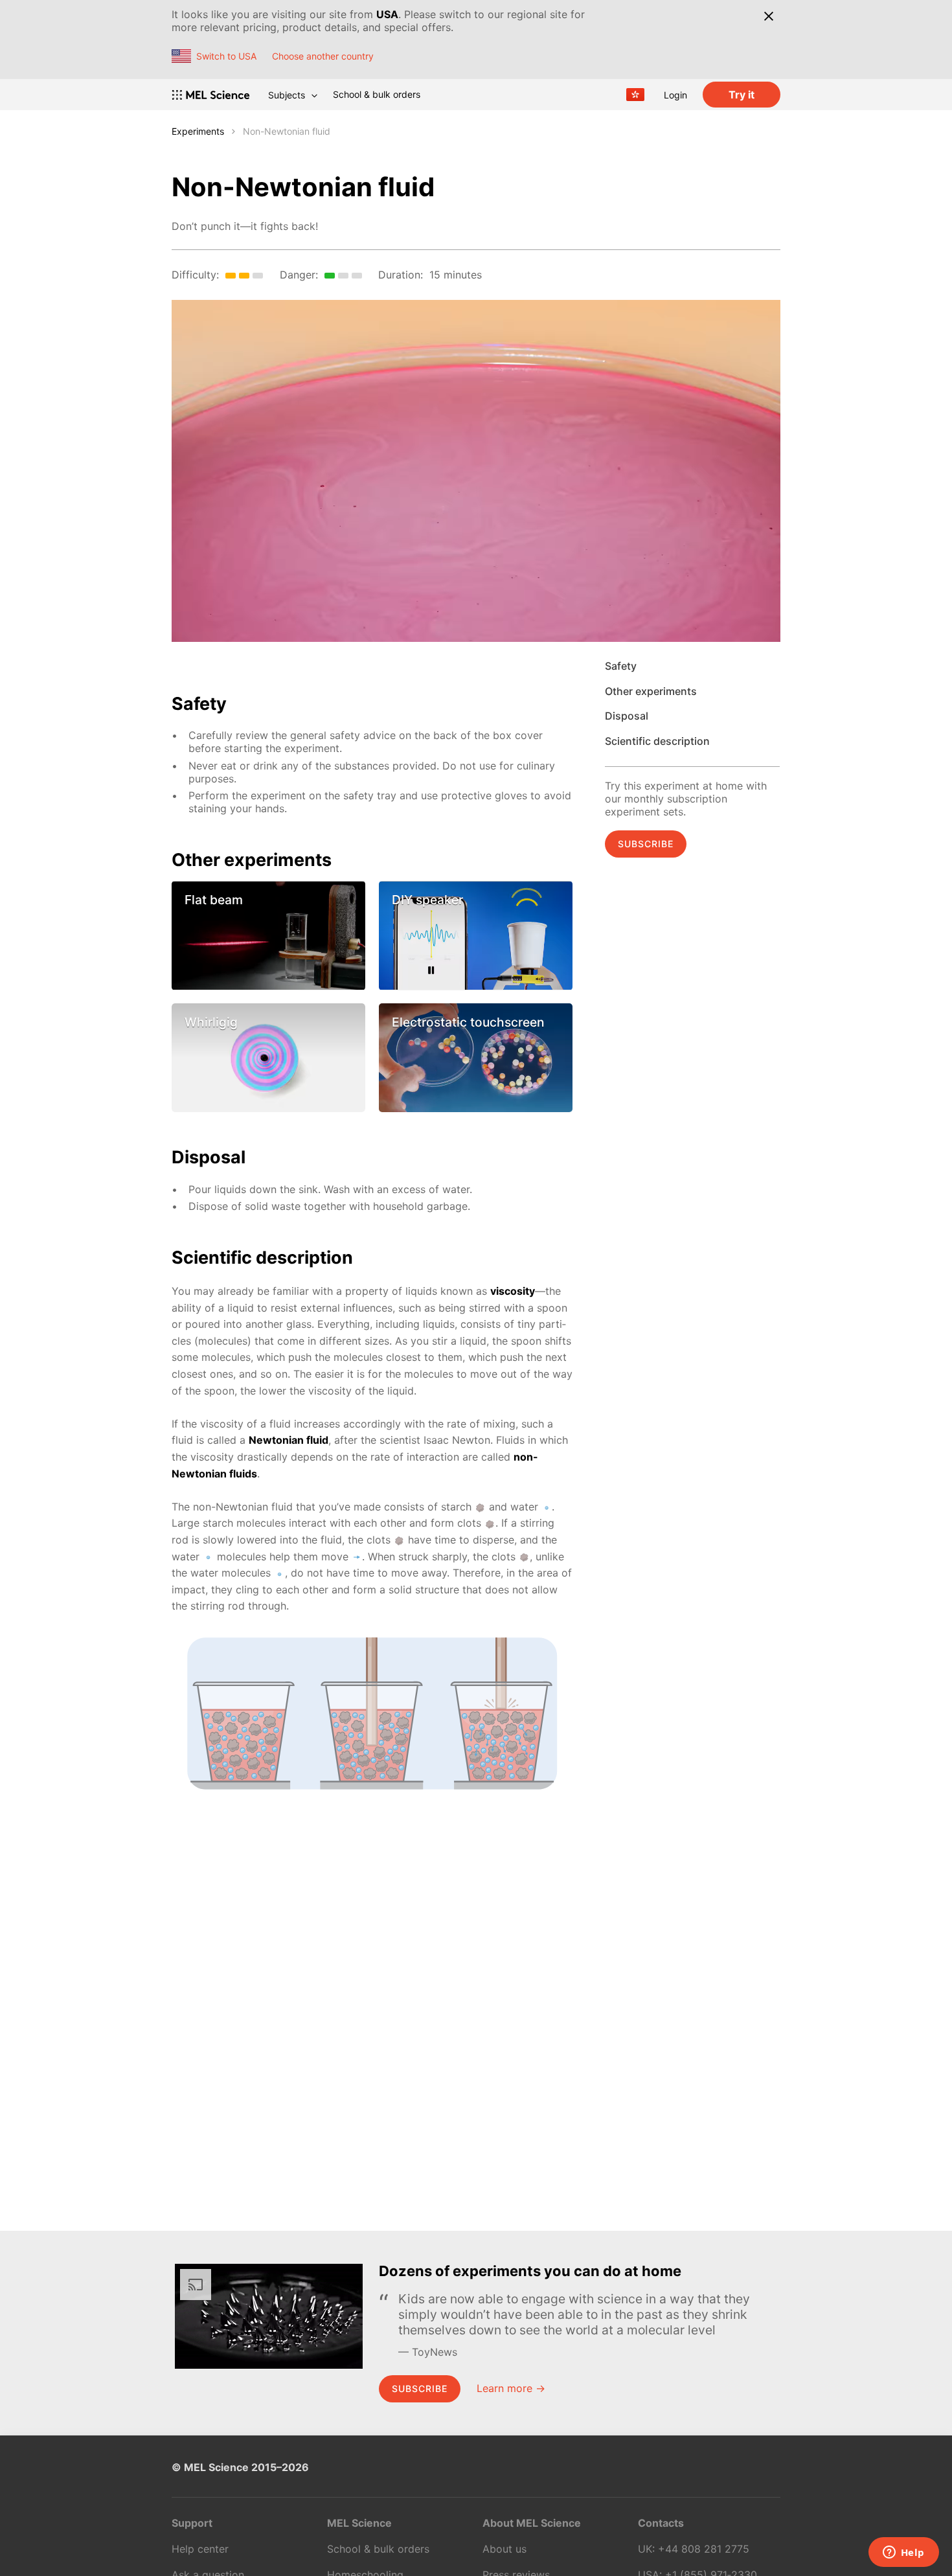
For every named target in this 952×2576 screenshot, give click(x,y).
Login (675, 95)
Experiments (198, 131)
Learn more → (511, 2388)
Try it (742, 95)
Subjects (287, 95)
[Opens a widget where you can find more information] (903, 2553)
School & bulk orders (377, 94)
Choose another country (323, 56)
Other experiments (651, 691)
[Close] (768, 16)
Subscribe (646, 844)
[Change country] (635, 95)
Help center (200, 2549)
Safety (621, 666)
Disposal (627, 716)
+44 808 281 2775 (704, 2549)
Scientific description (657, 741)
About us (504, 2549)
